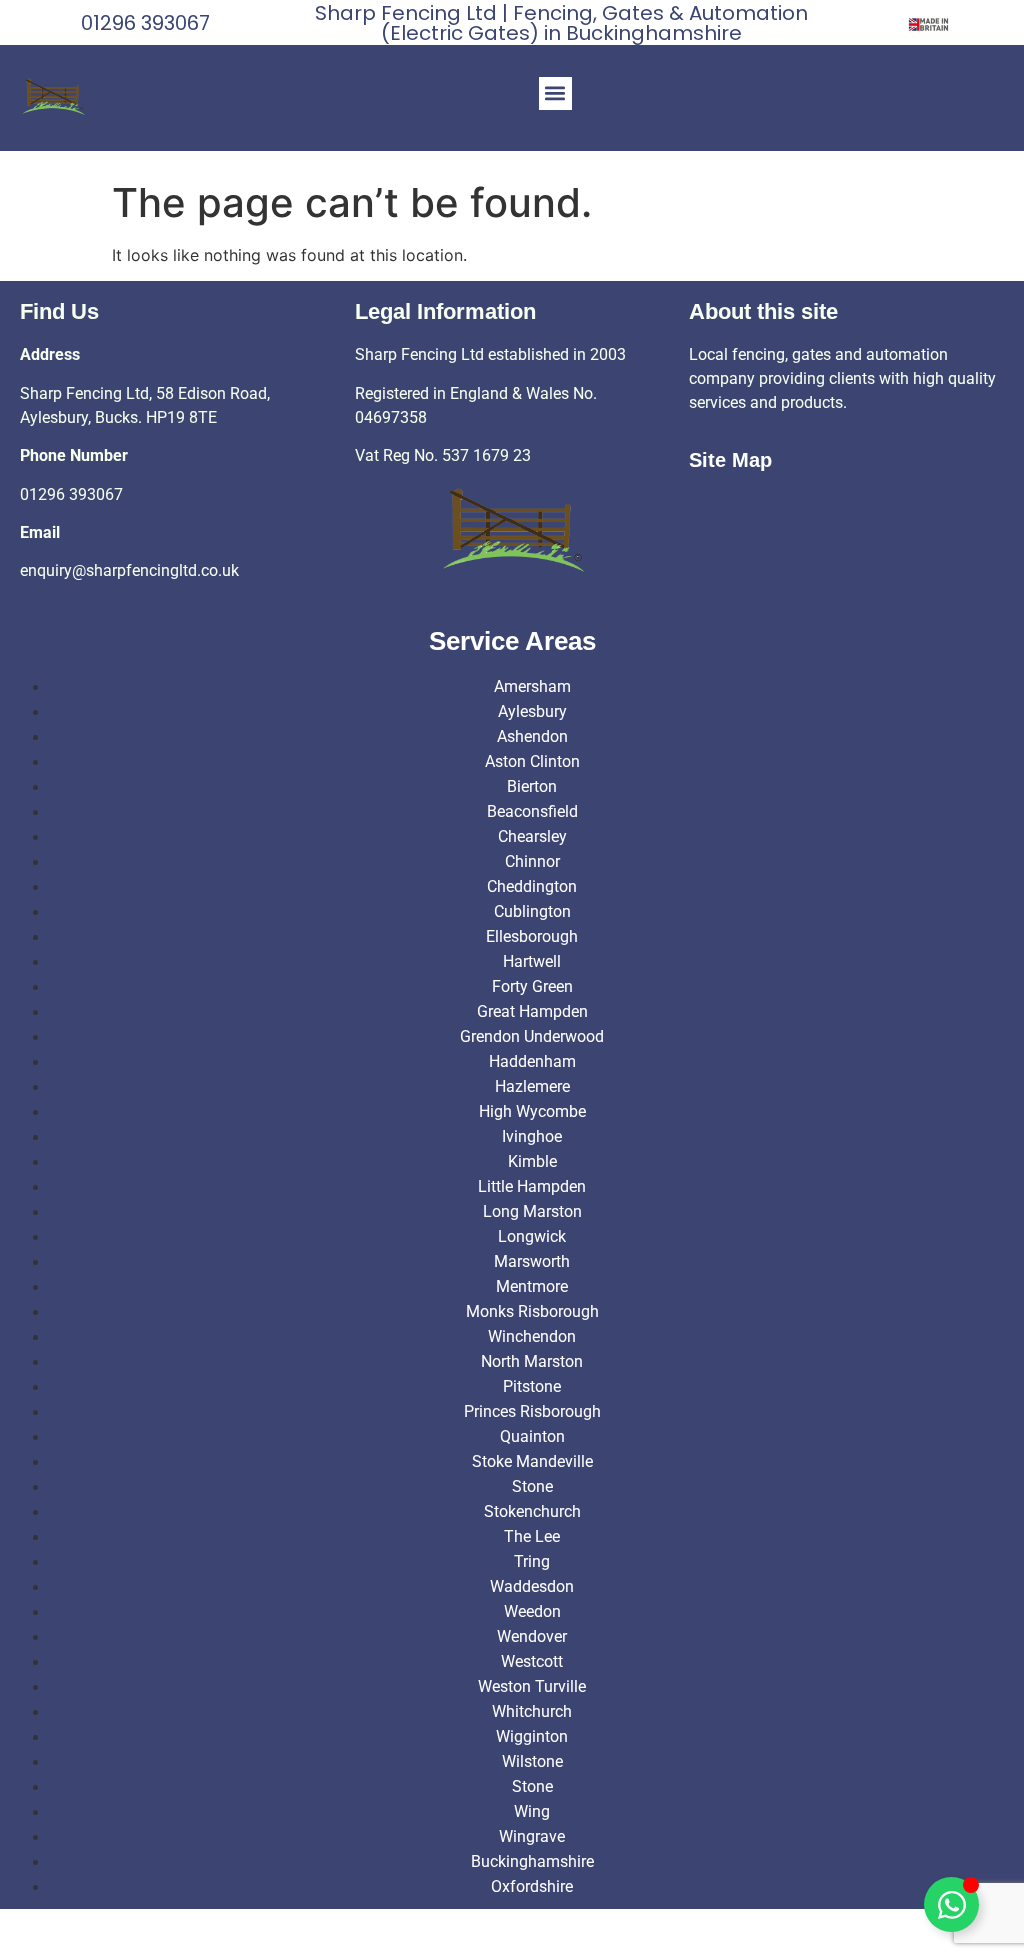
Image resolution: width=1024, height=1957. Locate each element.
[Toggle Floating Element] (951, 1904)
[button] (555, 93)
